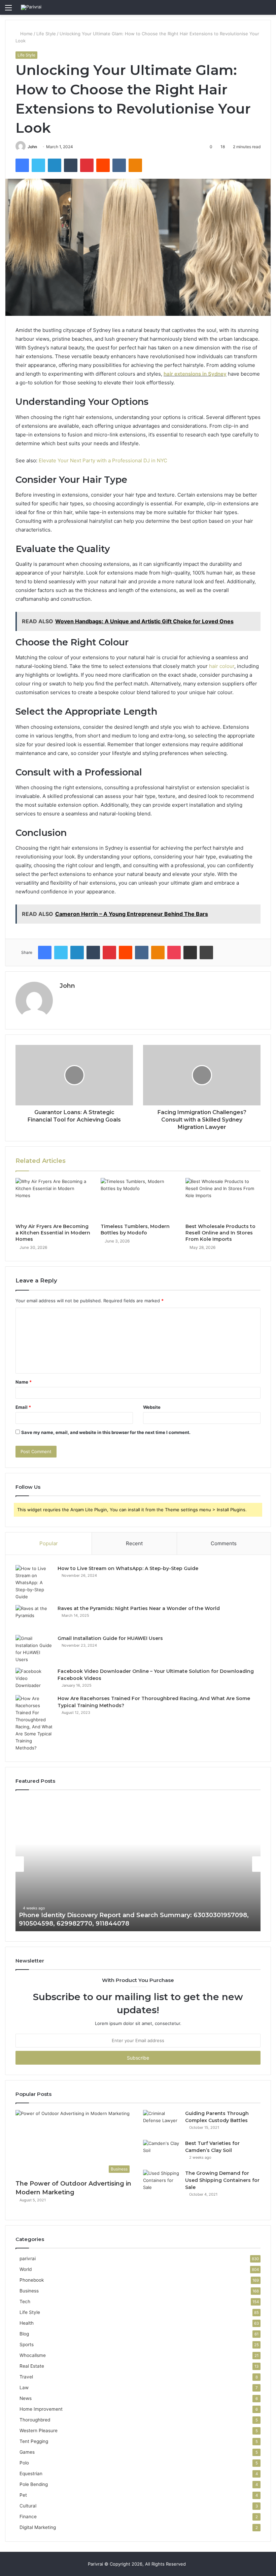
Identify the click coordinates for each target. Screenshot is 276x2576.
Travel (26, 2377)
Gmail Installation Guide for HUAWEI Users (110, 1638)
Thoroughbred (35, 2420)
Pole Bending (34, 2484)
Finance (28, 2517)
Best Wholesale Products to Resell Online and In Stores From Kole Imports (220, 1233)
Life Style (46, 34)
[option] (138, 1864)
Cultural (28, 2506)
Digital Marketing (38, 2527)
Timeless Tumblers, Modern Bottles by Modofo (135, 1230)
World (26, 2269)
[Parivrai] (31, 7)
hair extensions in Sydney (195, 374)
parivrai (28, 2258)
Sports (27, 2345)
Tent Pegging (34, 2441)
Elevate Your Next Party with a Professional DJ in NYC (103, 460)
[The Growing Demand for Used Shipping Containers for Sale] (162, 2182)
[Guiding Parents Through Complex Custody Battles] (162, 2123)
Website (152, 1407)
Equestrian (31, 2474)
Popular (49, 1543)
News (26, 2398)
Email (23, 1407)
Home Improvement (41, 2409)
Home (26, 34)
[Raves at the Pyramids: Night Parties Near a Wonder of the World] (34, 1618)
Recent (134, 1543)
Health (27, 2323)
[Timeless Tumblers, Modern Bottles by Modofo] (138, 1199)
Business (29, 2291)
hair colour (222, 666)
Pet (23, 2495)
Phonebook (32, 2280)
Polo (24, 2463)
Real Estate (32, 2366)
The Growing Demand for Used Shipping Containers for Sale (222, 2180)
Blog (24, 2334)
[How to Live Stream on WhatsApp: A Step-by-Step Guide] (34, 1583)
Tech (25, 2301)
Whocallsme (33, 2355)
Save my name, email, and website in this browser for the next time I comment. (106, 1432)
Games (27, 2452)
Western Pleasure (39, 2431)
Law (24, 2388)
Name (24, 1382)
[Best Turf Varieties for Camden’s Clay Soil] (162, 2152)
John (32, 147)
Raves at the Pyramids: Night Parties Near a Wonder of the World (139, 1608)
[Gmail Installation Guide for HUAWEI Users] (34, 1649)
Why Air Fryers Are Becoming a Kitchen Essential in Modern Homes (53, 1233)
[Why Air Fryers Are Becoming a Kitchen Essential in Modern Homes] (53, 1199)
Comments (224, 1543)
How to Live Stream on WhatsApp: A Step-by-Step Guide (128, 1568)
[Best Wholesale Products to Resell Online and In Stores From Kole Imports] (223, 1199)
